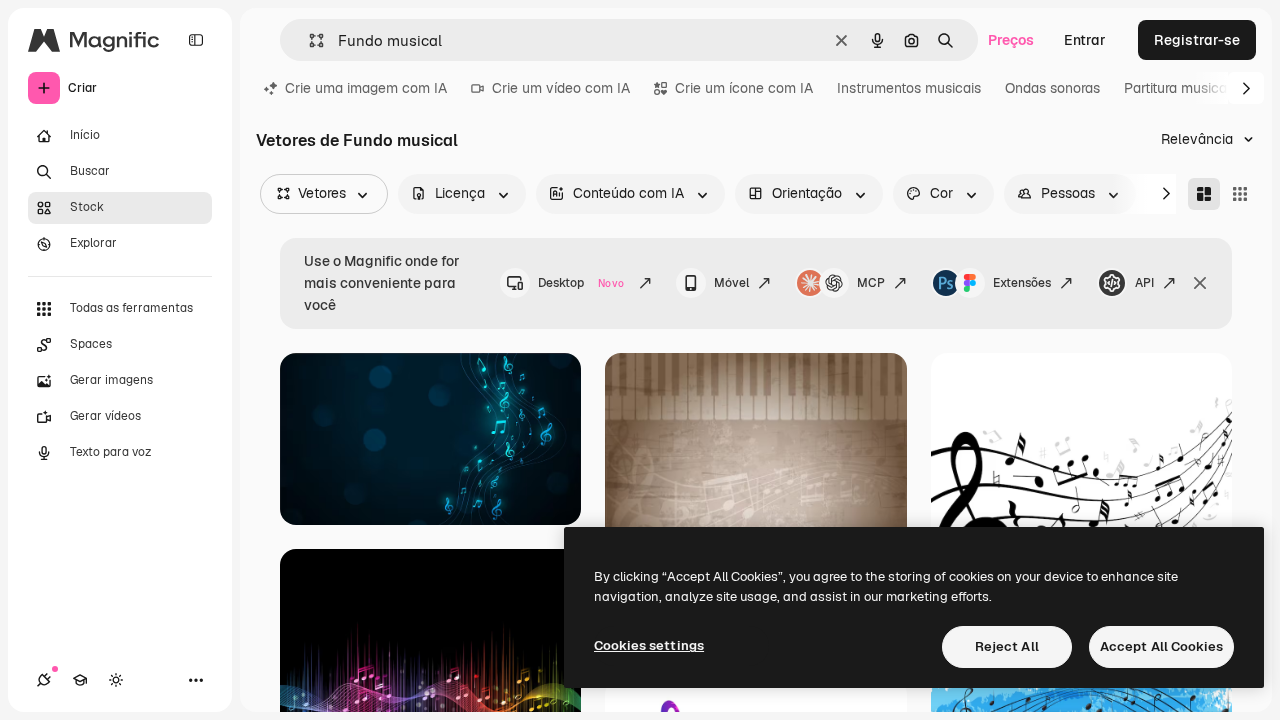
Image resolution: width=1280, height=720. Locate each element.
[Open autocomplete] (308, 40)
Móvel (731, 283)
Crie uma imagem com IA (366, 88)
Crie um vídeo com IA (561, 88)
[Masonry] (1204, 194)
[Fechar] (1200, 283)
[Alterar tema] (116, 680)
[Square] (1240, 194)
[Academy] (80, 680)
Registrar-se (1197, 40)
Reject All (1007, 646)
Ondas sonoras (1052, 88)
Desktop (581, 283)
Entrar (1085, 40)
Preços (1011, 40)
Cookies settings (649, 645)
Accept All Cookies (1161, 646)
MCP (871, 283)
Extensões (1022, 283)
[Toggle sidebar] (196, 40)
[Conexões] (44, 680)
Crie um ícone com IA (744, 88)
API (1144, 283)
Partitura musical (1177, 88)
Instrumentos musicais (909, 88)
